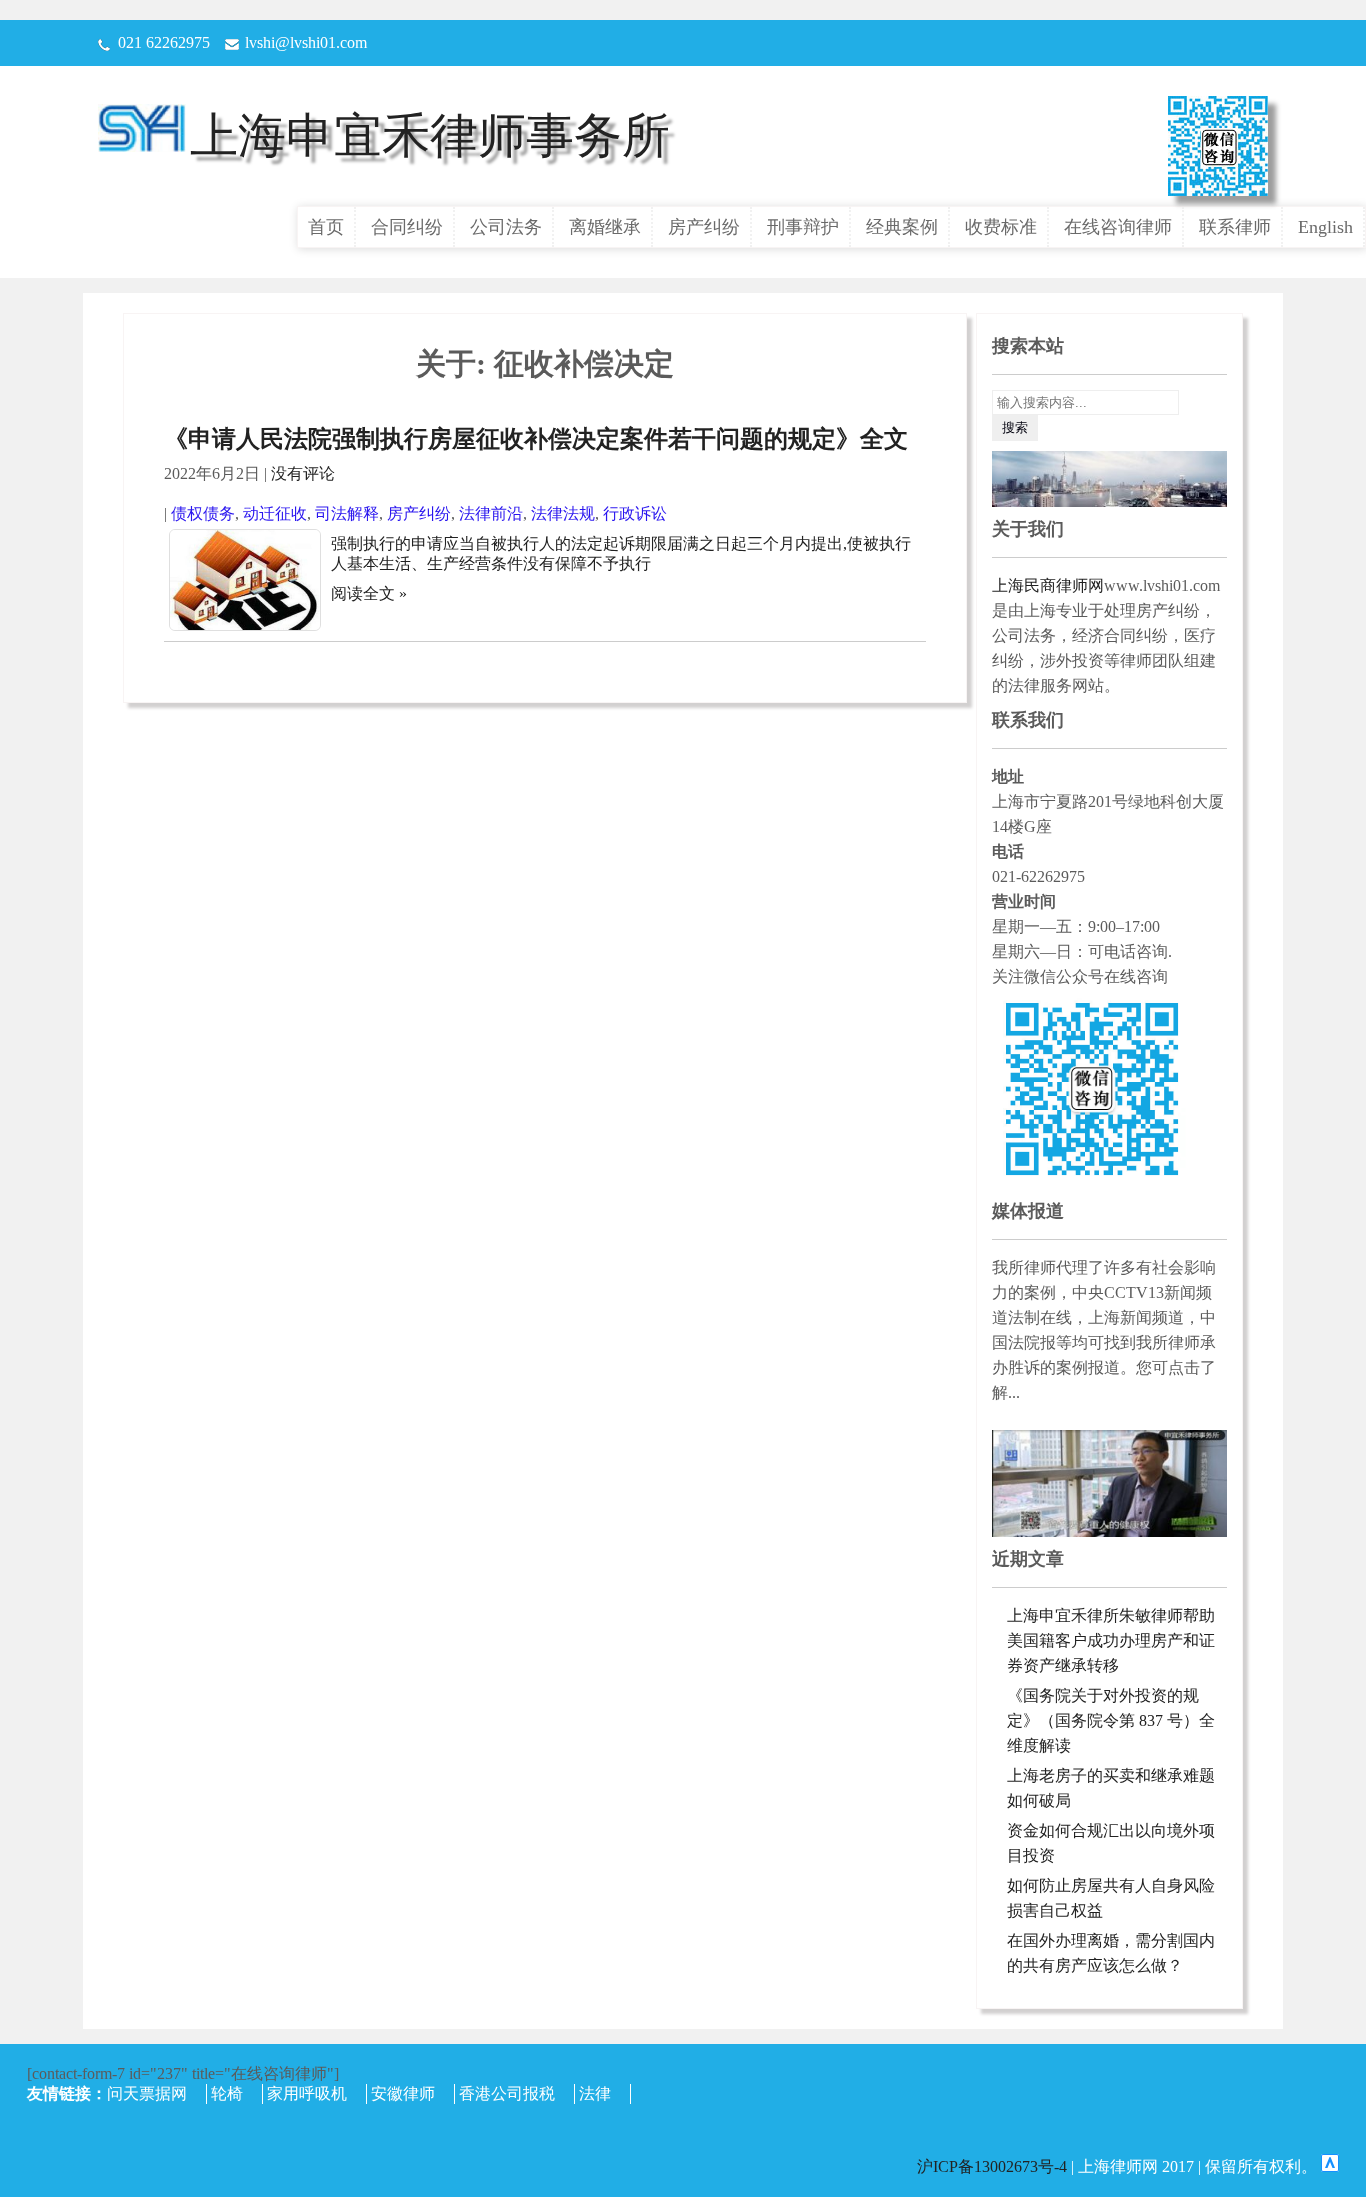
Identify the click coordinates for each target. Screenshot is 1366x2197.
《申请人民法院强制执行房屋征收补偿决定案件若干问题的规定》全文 (536, 439)
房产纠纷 (704, 227)
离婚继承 (605, 227)
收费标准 (1001, 227)
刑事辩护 (803, 227)
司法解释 (347, 513)
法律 (595, 2093)
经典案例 (902, 227)
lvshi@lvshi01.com (306, 42)
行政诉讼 (635, 513)
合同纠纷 (407, 227)
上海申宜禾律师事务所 (430, 135)
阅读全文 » (369, 593)
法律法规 (563, 513)
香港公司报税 (507, 2093)
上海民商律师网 (1048, 585)
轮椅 (227, 2093)
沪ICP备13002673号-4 (994, 2166)
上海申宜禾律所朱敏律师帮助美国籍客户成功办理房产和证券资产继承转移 (1111, 1640)
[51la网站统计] (1330, 2166)
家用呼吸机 (307, 2093)
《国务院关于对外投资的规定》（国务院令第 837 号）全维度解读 (1111, 1720)
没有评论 (303, 473)
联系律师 (1235, 227)
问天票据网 (147, 2093)
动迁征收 (275, 513)
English (1325, 227)
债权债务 (203, 513)
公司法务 (506, 227)
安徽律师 (403, 2093)
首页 (326, 227)
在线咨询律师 (1118, 227)
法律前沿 (491, 513)
